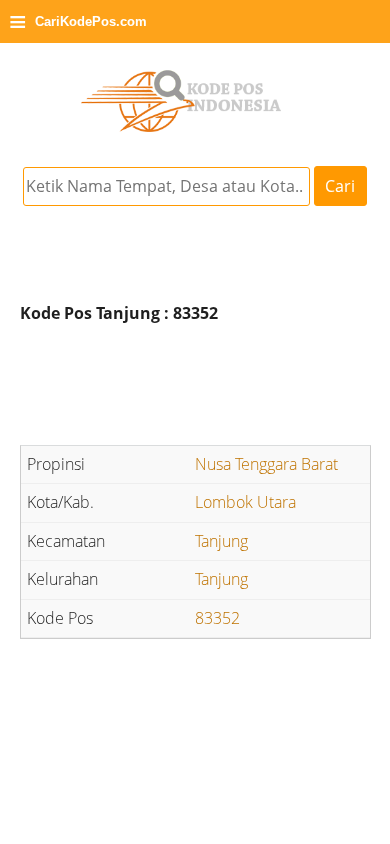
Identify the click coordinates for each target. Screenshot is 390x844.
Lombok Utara (245, 502)
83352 (217, 618)
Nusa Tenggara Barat (266, 464)
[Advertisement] (195, 387)
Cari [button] (340, 186)
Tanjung (221, 541)
